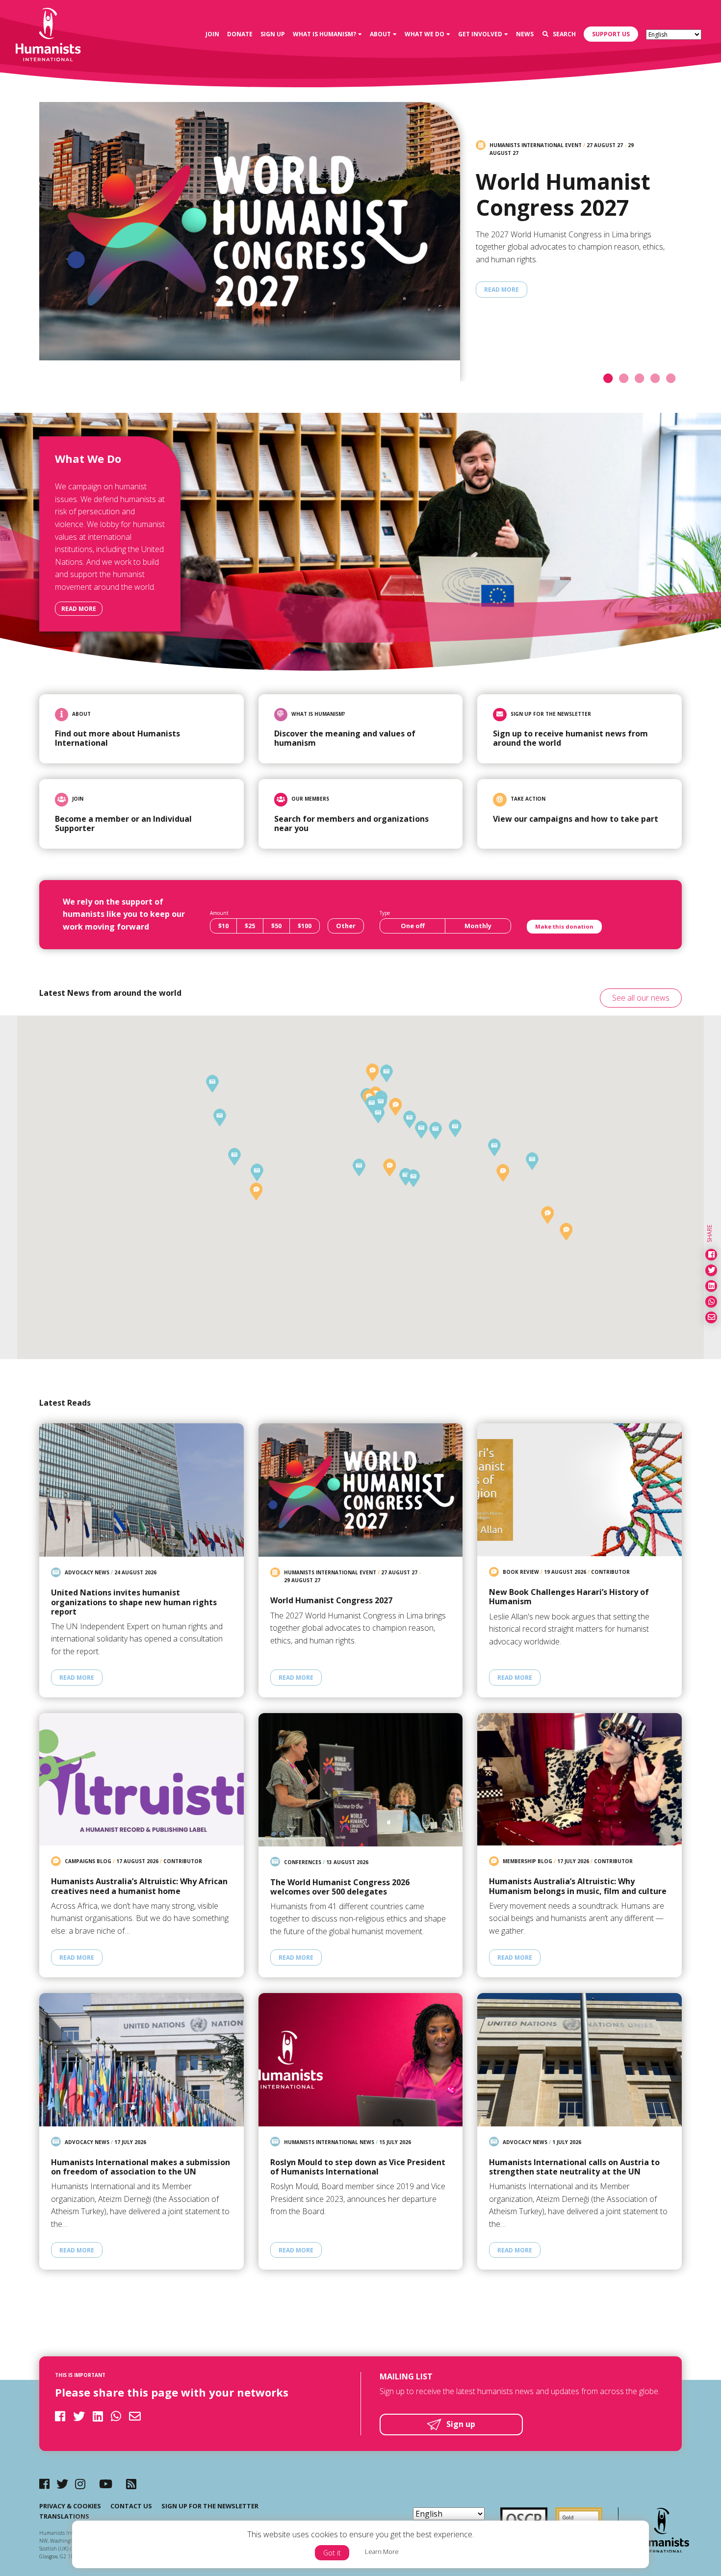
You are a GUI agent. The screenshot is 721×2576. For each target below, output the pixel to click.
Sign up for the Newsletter (210, 2506)
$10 (223, 926)
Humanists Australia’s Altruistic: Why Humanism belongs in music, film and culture (578, 1886)
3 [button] (643, 379)
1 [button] (611, 379)
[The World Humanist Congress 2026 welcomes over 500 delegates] (361, 1780)
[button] (372, 1104)
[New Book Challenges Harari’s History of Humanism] (579, 1490)
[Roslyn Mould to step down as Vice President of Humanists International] (361, 2060)
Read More (502, 290)
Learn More (382, 2551)
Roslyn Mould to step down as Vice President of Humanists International (358, 2167)
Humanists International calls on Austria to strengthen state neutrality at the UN (574, 2167)
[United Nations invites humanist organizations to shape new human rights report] (142, 1490)
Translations (64, 2516)
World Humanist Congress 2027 (563, 195)
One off (413, 926)
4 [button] (658, 379)
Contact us (131, 2506)
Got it (332, 2553)
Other (346, 926)
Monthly (478, 926)
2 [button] (627, 379)
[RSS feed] (131, 2484)
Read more (79, 609)
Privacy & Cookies (70, 2506)
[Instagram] (80, 2484)
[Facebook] (44, 2484)
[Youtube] (106, 2484)
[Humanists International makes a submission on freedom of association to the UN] (142, 2060)
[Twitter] (62, 2484)
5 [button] (674, 379)
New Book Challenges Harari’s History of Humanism (569, 1597)
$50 (276, 926)
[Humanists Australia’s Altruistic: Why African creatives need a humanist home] (142, 1780)
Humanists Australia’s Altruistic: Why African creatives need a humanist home (139, 1886)
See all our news (641, 998)
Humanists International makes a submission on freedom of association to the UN (141, 2167)
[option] (360, 250)
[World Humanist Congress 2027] (246, 242)
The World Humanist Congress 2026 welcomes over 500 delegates (340, 1887)
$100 (305, 926)
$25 (250, 926)
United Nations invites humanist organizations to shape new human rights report (134, 1602)
